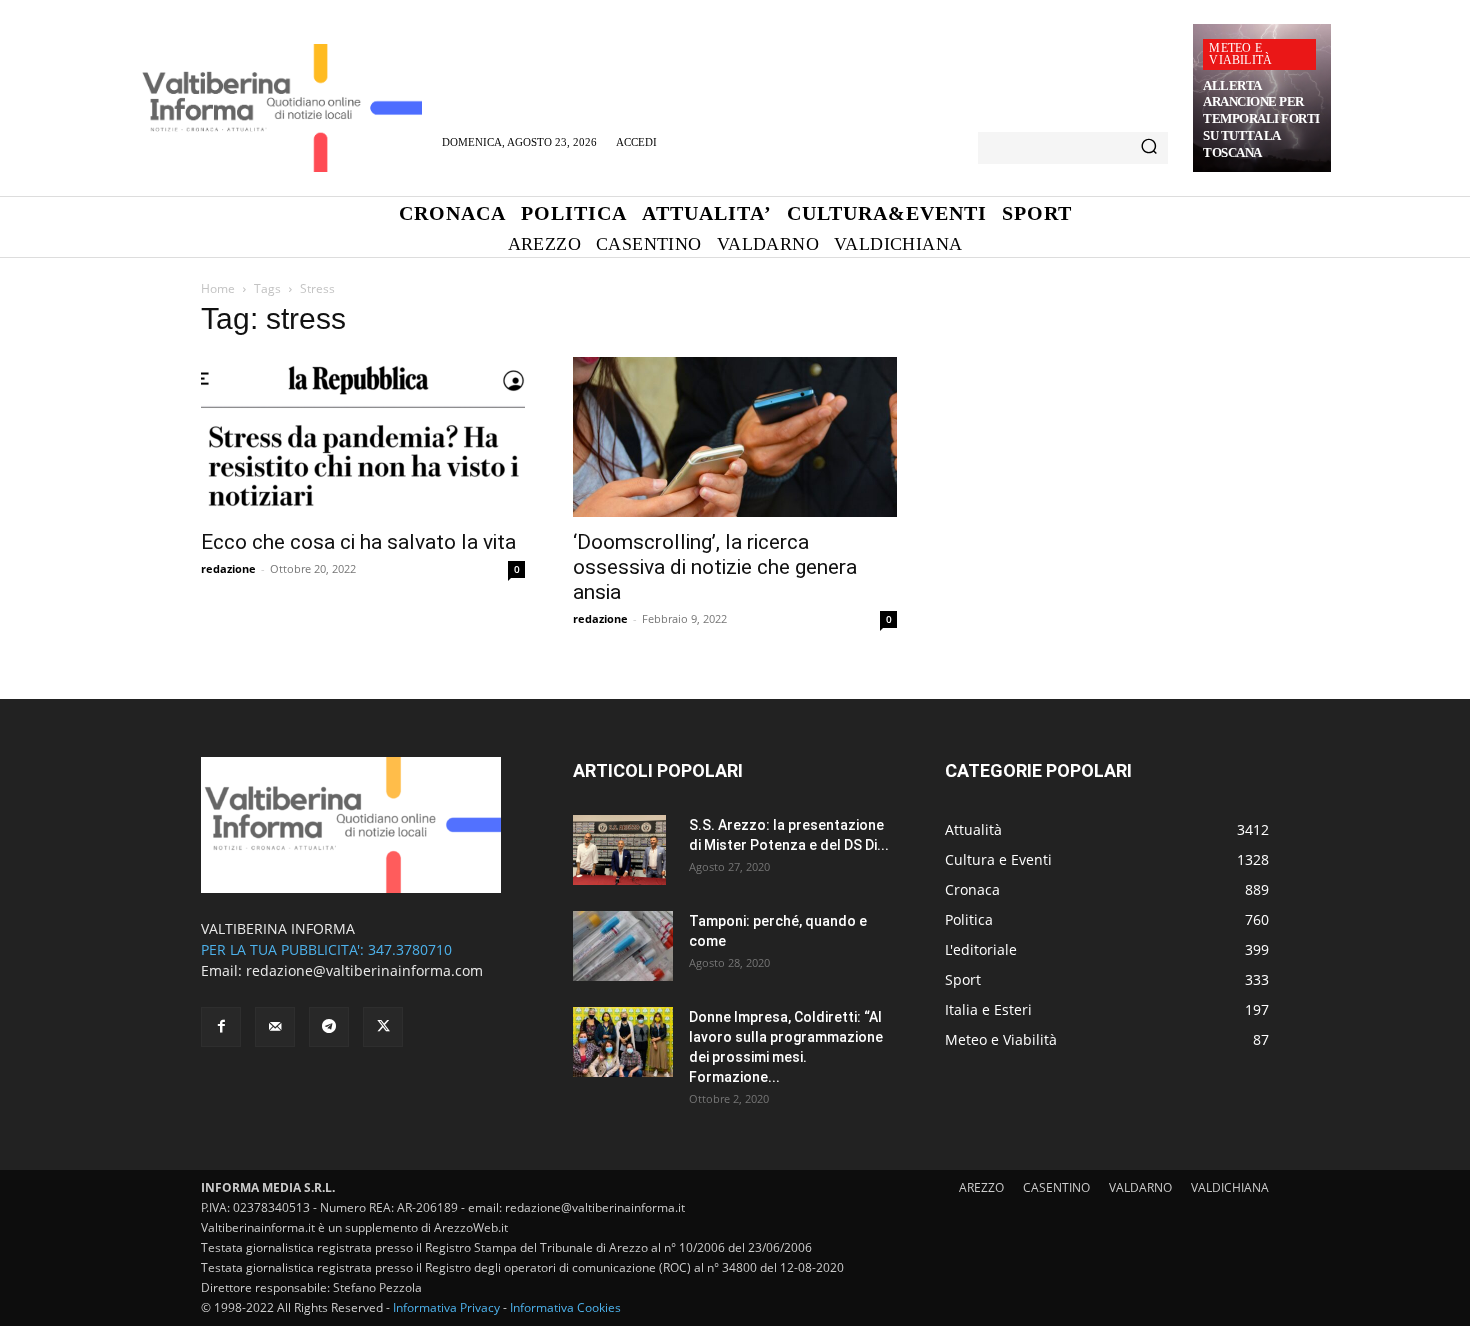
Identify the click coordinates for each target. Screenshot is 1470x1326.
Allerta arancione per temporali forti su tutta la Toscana (1261, 119)
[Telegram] (329, 1027)
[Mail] (275, 1027)
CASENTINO (1056, 1187)
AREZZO (981, 1187)
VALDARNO (1140, 1187)
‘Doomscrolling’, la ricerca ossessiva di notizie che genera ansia (715, 567)
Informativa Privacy (446, 1307)
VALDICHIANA (1230, 1187)
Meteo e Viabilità (1240, 54)
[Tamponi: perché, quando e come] (623, 946)
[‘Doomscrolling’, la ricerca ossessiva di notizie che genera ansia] (735, 437)
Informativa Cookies (565, 1307)
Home (218, 288)
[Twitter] (383, 1027)
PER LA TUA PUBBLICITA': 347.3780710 (326, 949)
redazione (228, 568)
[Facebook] (221, 1027)
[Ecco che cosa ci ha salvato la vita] (363, 437)
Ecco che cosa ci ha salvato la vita (358, 542)
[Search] (1149, 148)
